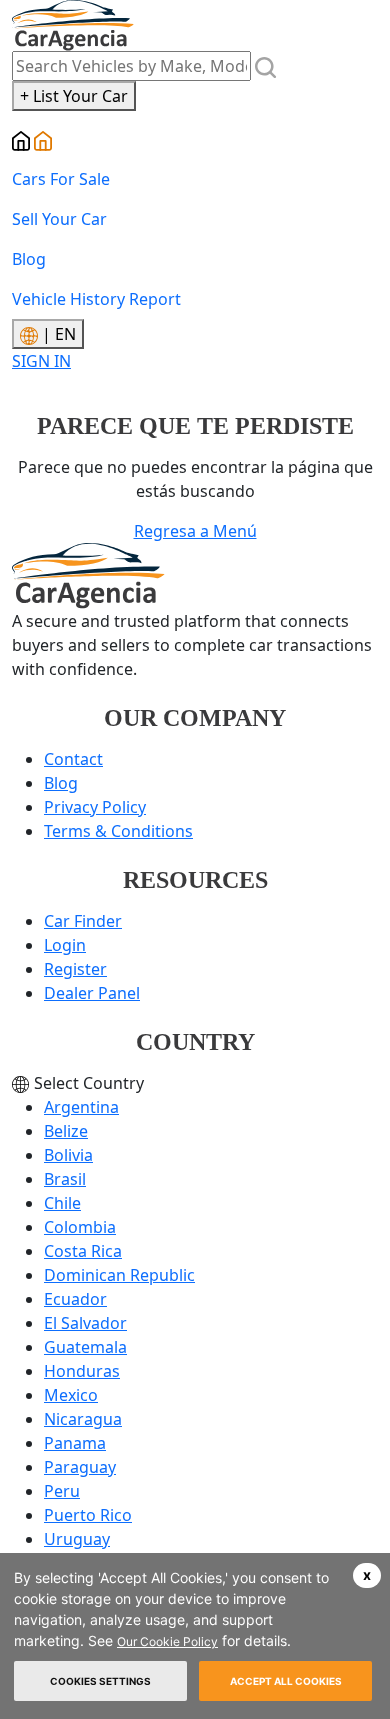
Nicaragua (83, 1419)
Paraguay (80, 1467)
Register (75, 969)
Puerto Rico (88, 1515)
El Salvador (85, 1323)
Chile (62, 1203)
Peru (62, 1491)
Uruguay (77, 1539)
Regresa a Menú (195, 531)
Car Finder (83, 921)
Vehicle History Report (96, 299)
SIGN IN (41, 361)
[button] (367, 1575)
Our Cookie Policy (167, 1641)
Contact (73, 759)
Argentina (81, 1107)
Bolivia (68, 1155)
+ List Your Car (74, 96)
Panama (75, 1443)
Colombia (80, 1227)
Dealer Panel (92, 993)
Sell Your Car (59, 219)
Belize (66, 1131)
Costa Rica (83, 1251)
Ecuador (75, 1299)
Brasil (65, 1179)
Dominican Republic (119, 1275)
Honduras (82, 1371)
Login (65, 945)
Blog (29, 259)
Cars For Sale (61, 179)
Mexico (71, 1395)
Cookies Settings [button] (100, 1681)
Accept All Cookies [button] (286, 1681)
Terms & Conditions (118, 831)
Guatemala (85, 1347)
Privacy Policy (95, 807)
